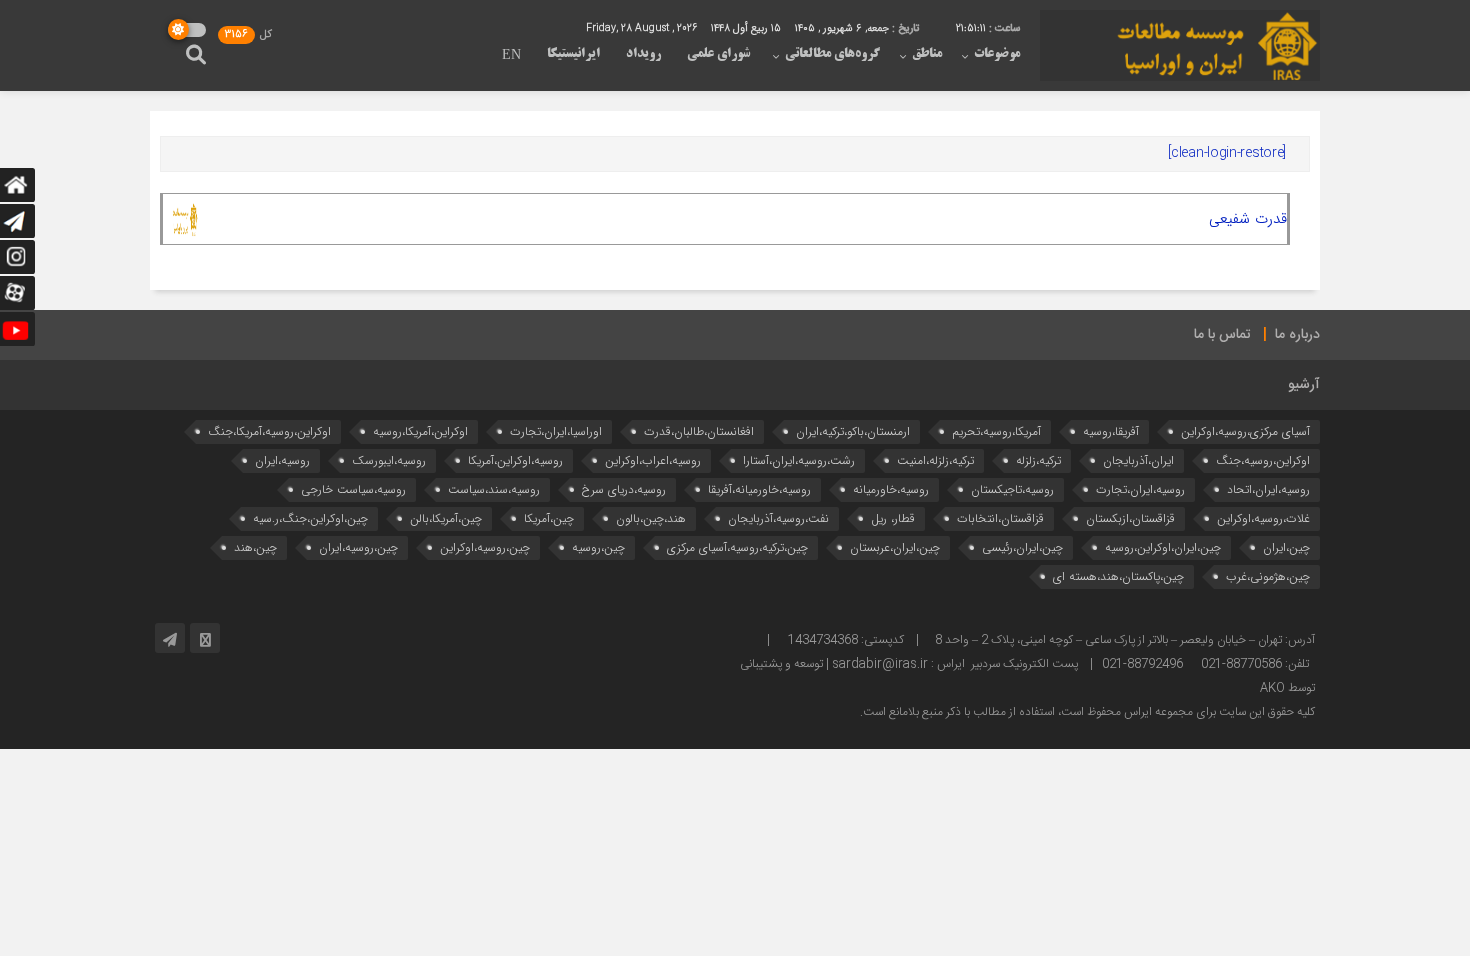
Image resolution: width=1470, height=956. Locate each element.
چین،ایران (1286, 547)
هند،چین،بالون (651, 518)
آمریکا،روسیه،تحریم (996, 431)
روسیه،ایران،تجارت (1140, 489)
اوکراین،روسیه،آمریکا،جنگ (269, 431)
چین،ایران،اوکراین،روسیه (1163, 547)
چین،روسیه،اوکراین (485, 547)
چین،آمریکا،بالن (446, 518)
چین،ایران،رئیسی (1022, 547)
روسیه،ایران (282, 460)
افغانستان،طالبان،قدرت (699, 431)
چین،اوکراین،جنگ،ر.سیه (310, 518)
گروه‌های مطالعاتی (832, 54)
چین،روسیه (598, 547)
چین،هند (255, 547)
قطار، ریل (893, 518)
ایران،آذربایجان (1138, 460)
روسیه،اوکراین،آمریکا (515, 460)
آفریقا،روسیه (1111, 431)
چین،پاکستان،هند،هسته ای (1118, 576)
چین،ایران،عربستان (895, 547)
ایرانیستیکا (573, 54)
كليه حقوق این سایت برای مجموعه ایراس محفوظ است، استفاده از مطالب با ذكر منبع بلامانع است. (1087, 712)
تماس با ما (1222, 335)
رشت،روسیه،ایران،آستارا (799, 460)
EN (511, 56)
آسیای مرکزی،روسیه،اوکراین (1245, 431)
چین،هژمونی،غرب (1268, 576)
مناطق (927, 54)
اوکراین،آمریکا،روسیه (420, 431)
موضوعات (997, 54)
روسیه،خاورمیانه (891, 489)
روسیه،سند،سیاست (494, 489)
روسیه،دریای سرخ (624, 489)
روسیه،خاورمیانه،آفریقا (759, 489)
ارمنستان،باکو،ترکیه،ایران (853, 431)
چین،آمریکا (549, 518)
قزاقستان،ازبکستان (1130, 518)
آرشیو (1304, 385)
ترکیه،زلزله (1038, 460)
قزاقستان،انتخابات (1000, 518)
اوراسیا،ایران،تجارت (556, 431)
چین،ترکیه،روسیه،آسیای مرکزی (737, 547)
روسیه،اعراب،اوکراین (653, 460)
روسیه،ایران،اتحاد (1268, 489)
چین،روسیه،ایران (358, 547)
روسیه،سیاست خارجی (353, 489)
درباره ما (1297, 335)
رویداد (643, 54)
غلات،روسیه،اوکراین (1263, 518)
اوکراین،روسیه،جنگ (1263, 460)
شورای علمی (718, 54)
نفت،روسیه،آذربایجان (778, 518)
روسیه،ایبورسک (389, 460)
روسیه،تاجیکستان (1012, 489)
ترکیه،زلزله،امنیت (935, 460)
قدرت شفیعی (1248, 219)
